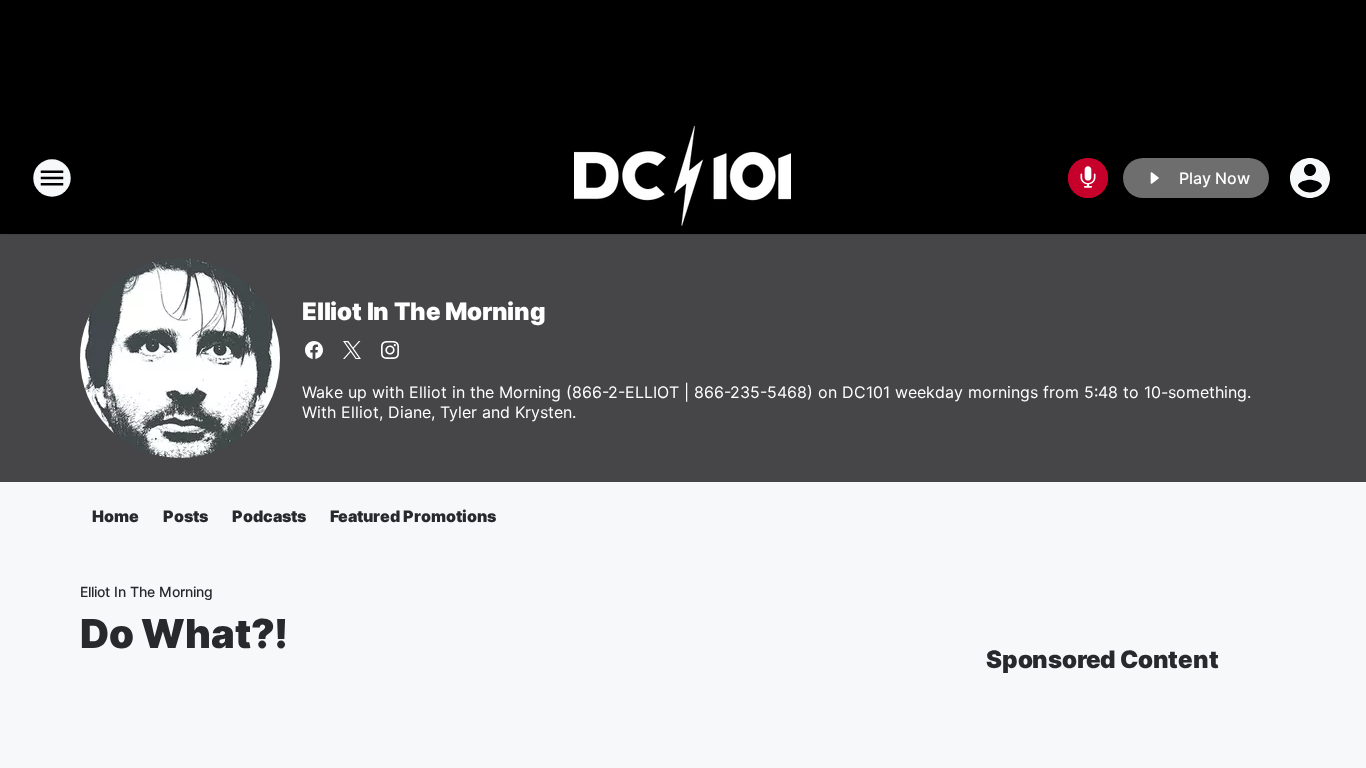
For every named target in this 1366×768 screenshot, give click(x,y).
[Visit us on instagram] (390, 350)
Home (115, 516)
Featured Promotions (413, 516)
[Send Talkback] (1088, 178)
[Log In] (1312, 178)
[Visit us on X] (352, 350)
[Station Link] (683, 178)
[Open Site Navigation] (52, 178)
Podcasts (269, 516)
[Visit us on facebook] (314, 350)
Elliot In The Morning (424, 311)
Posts (185, 516)
